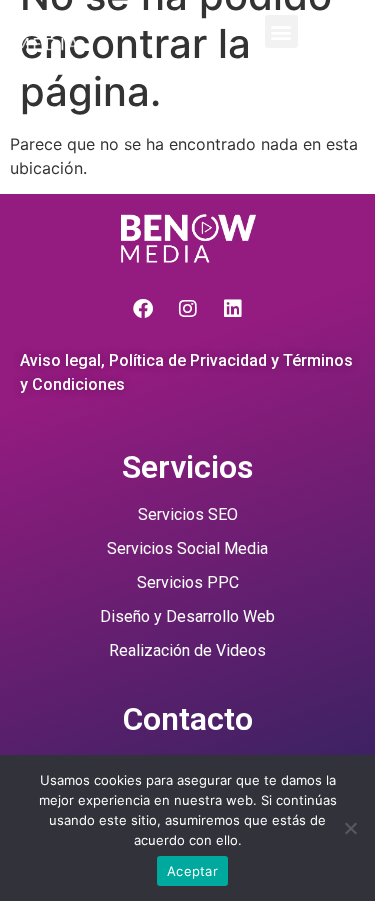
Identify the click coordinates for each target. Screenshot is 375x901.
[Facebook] (143, 309)
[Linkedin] (233, 309)
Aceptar (192, 871)
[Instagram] (188, 309)
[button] (281, 31)
